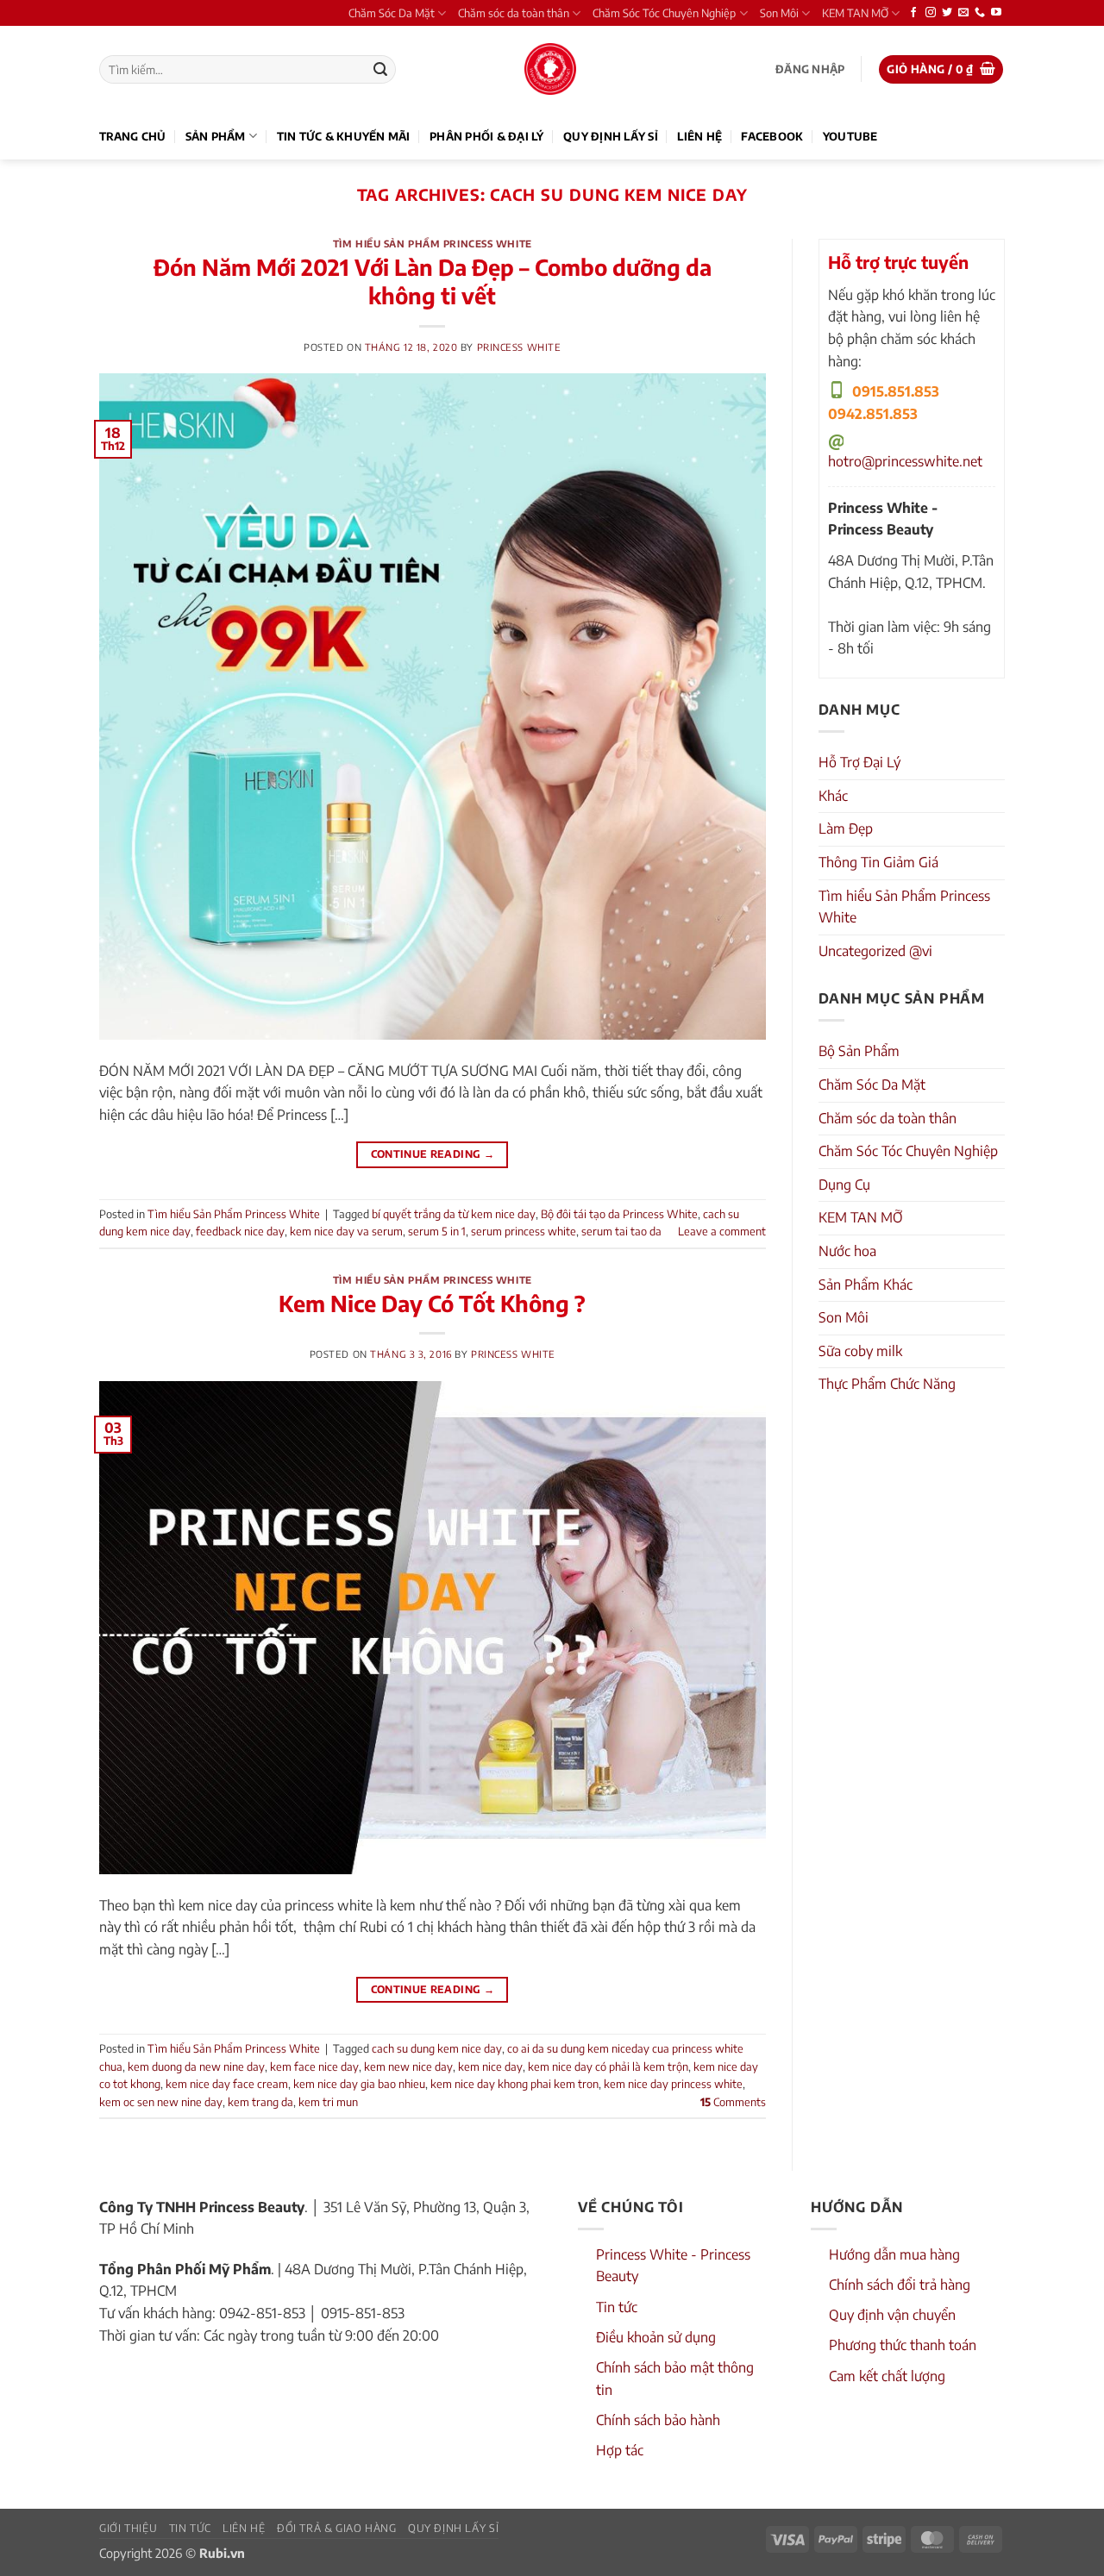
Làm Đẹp (846, 828)
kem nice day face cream (227, 2084)
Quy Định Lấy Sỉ (611, 136)
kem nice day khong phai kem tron (514, 2084)
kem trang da (260, 2102)
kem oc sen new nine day (161, 2102)
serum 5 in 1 (437, 1231)
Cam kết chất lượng (887, 2376)
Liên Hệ (699, 136)
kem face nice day (314, 2066)
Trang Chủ (132, 136)
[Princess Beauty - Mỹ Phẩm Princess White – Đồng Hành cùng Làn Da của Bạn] (550, 69)
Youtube (850, 136)
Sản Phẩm (216, 136)
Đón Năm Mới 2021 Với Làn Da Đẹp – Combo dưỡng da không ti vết (433, 281)
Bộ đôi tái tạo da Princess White (619, 1214)
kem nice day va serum (346, 1231)
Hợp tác (620, 2450)
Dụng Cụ (844, 1185)
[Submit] (380, 70)
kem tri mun (328, 2102)
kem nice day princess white (673, 2084)
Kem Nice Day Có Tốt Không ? (432, 1304)
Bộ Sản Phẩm (859, 1051)
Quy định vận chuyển (892, 2315)
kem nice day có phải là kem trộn (608, 2066)
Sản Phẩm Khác (866, 1285)
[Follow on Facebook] (913, 13)
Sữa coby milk (860, 1351)
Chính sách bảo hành (658, 2420)
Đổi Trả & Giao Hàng (337, 2528)
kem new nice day (408, 2066)
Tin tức (617, 2307)
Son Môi (779, 13)
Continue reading (433, 1154)
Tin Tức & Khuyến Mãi (344, 136)
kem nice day (490, 2066)
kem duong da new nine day (196, 2066)
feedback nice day (240, 1231)
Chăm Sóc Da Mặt (392, 13)
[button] (810, 69)
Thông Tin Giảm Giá (878, 862)
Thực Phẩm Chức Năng (887, 1384)
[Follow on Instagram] (931, 13)
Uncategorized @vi (875, 951)
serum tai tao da (621, 1231)
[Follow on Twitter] (947, 13)
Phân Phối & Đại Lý (487, 136)
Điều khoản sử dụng (656, 2337)
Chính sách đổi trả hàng (900, 2285)
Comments (733, 2102)
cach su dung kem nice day (437, 2048)
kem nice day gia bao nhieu (359, 2084)
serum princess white (524, 1231)
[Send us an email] (963, 13)
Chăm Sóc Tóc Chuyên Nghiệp (664, 13)
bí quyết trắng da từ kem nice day (454, 1214)
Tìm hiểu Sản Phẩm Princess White (433, 243)
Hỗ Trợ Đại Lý (859, 762)
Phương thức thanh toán (903, 2345)
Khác (833, 796)
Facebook (772, 136)
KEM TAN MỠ (855, 13)
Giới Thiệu (128, 2528)
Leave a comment (722, 1231)
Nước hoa (847, 1251)
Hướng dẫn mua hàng (894, 2254)
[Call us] (980, 13)
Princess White (519, 347)
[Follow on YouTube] (996, 13)
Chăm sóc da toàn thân (514, 13)
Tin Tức (190, 2528)
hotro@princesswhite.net (905, 461)
